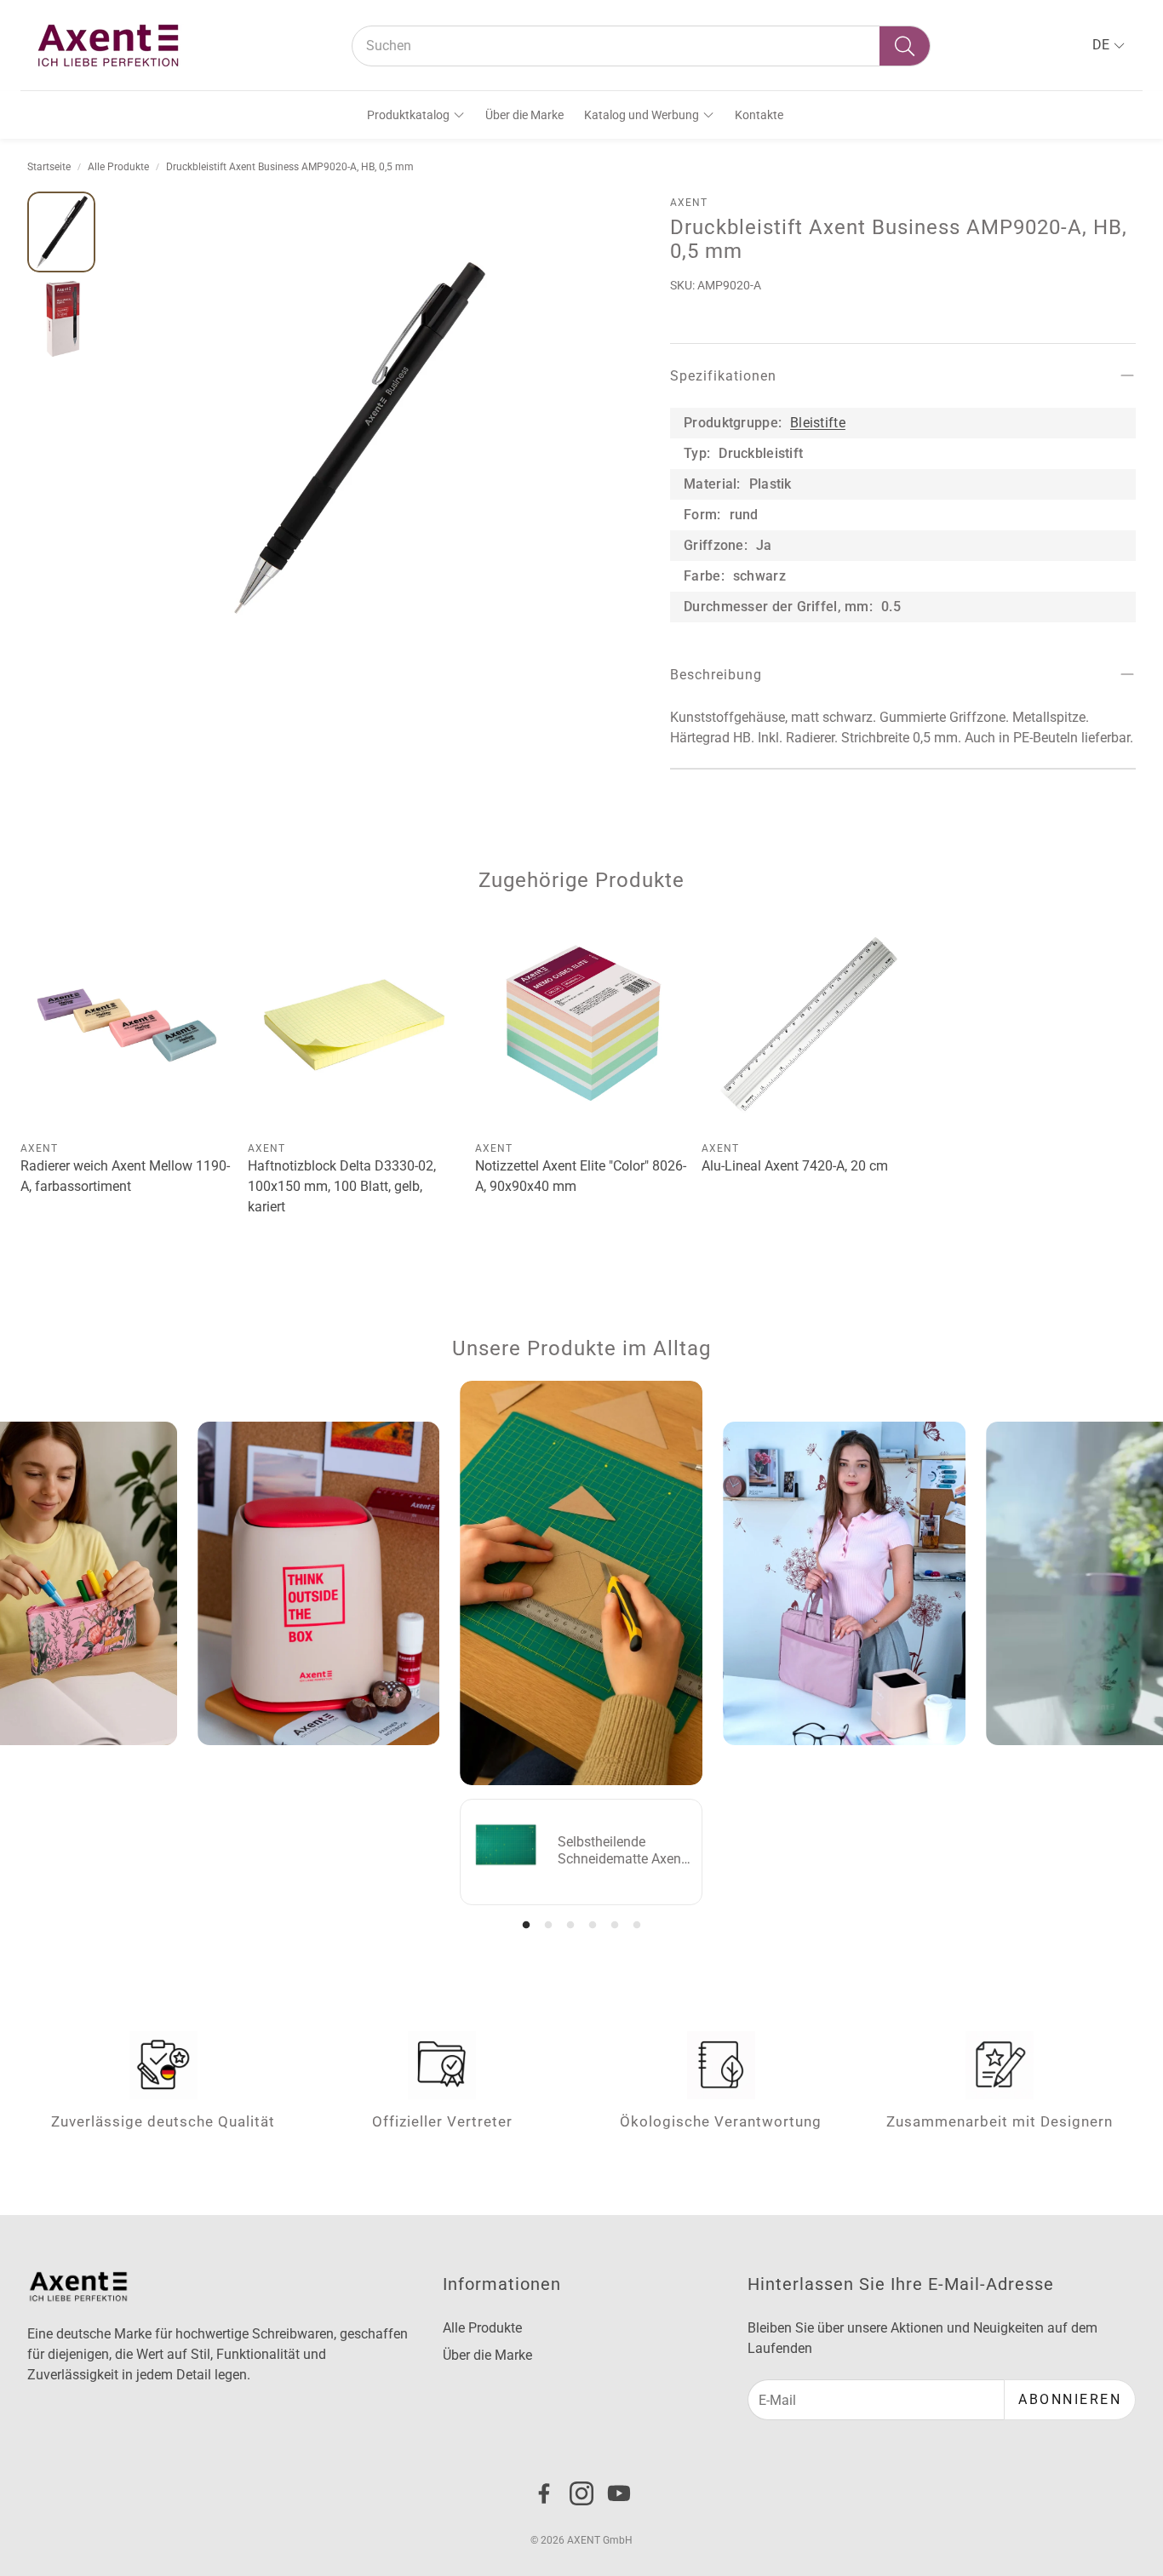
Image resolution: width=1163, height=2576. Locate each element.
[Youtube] (619, 2493)
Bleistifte (818, 423)
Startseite (49, 167)
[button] (641, 46)
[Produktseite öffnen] (127, 1025)
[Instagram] (581, 2493)
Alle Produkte (118, 167)
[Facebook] (544, 2493)
